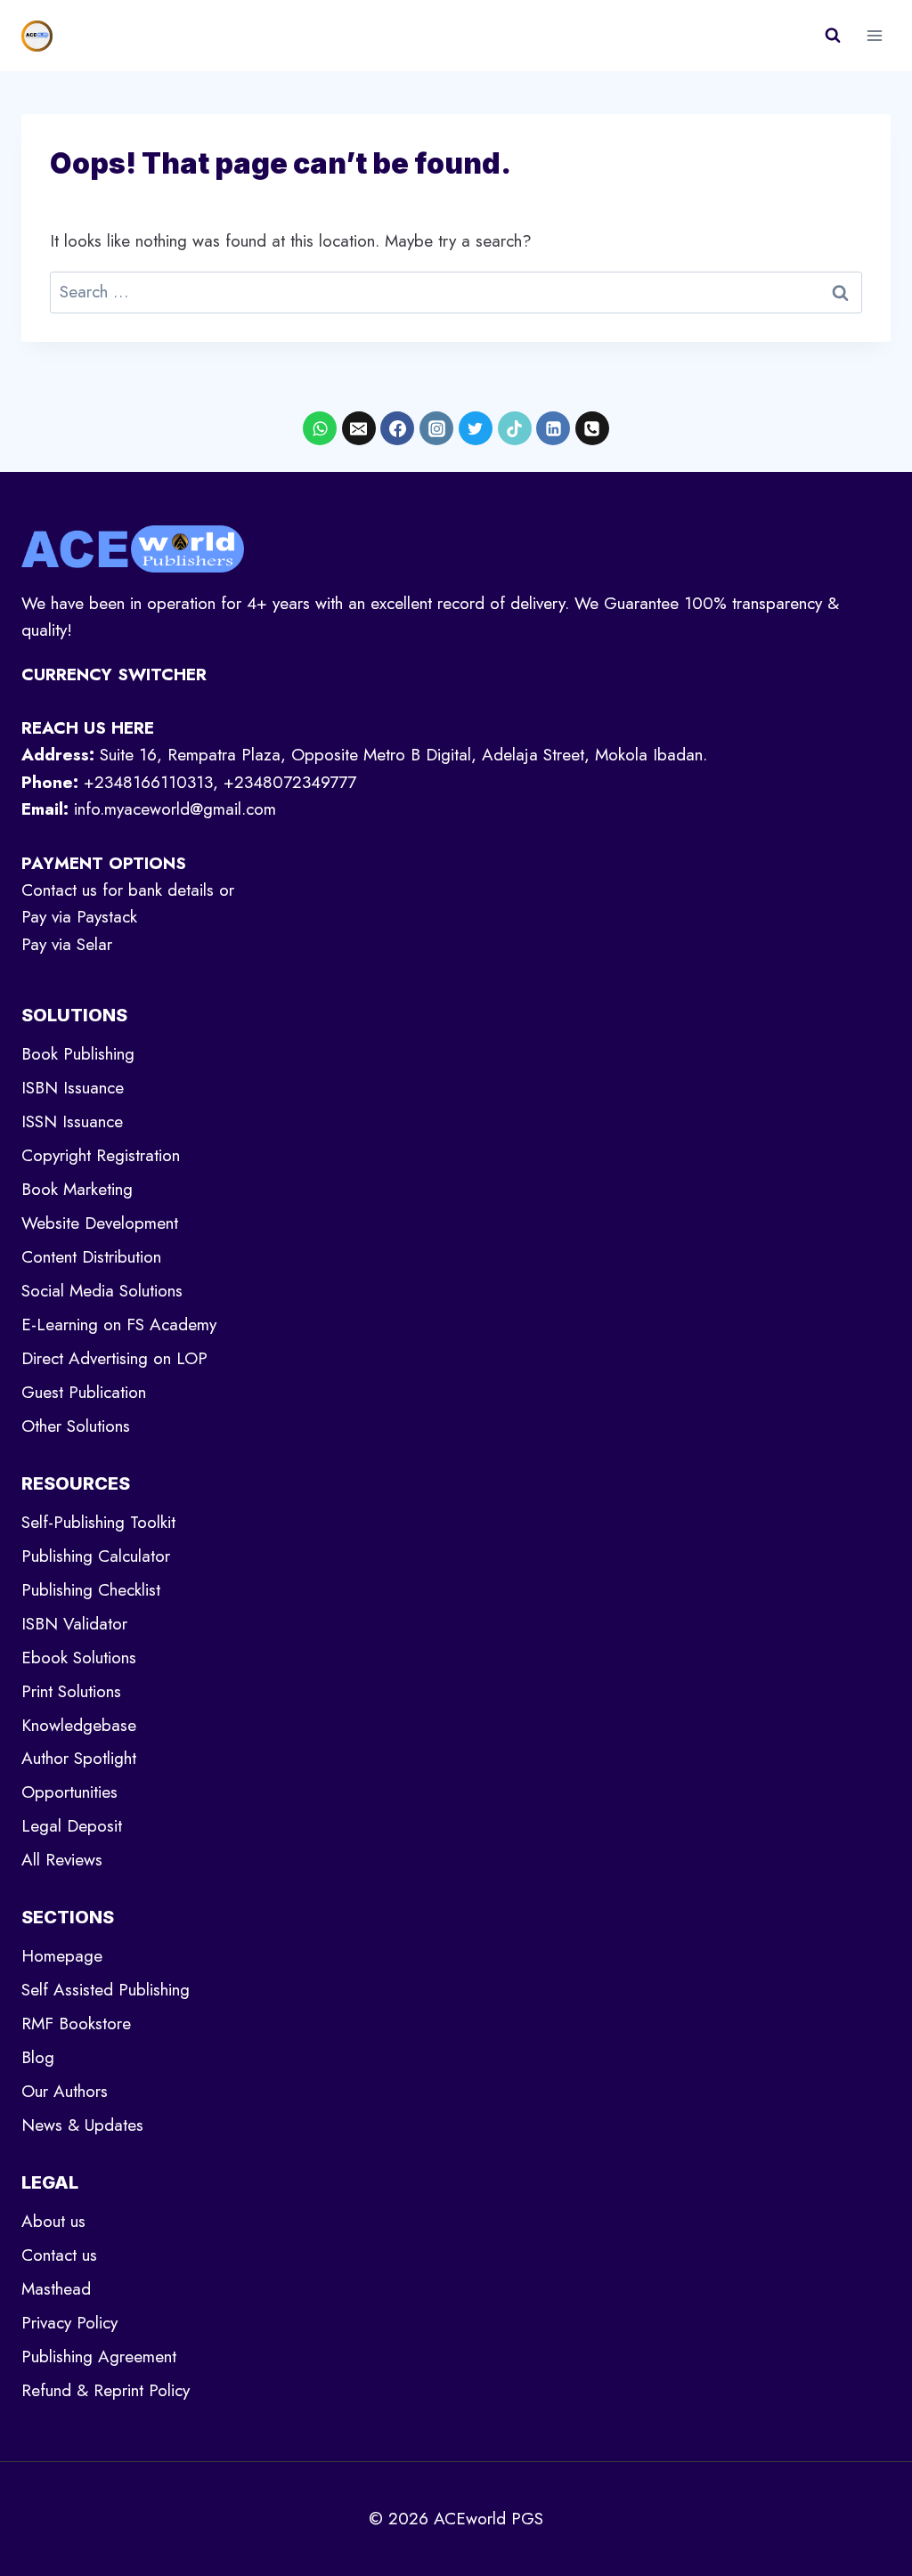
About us (53, 2221)
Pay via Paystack (79, 917)
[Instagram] (436, 428)
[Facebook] (397, 428)
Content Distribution (91, 1257)
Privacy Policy (69, 2323)
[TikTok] (515, 428)
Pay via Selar (67, 944)
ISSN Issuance (72, 1121)
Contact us (59, 2255)
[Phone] (592, 428)
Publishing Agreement (99, 2357)
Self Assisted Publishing (106, 1990)
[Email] (359, 428)
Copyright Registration (101, 1155)
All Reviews (62, 1860)
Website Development (100, 1223)
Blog (38, 2057)
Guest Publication (84, 1392)
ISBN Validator (74, 1624)
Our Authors (65, 2091)
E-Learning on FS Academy (119, 1325)
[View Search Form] (833, 36)
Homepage (62, 1956)
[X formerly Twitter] (476, 428)
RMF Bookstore (76, 2023)
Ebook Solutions (79, 1658)
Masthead (56, 2289)
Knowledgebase (79, 1725)
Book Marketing (77, 1189)
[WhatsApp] (320, 428)
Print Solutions (71, 1691)
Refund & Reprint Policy (106, 2390)
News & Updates (82, 2125)
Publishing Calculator (96, 1556)
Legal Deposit (72, 1826)
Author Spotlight (79, 1758)
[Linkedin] (553, 428)
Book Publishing (78, 1054)
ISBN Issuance (73, 1088)
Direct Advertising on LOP (114, 1358)
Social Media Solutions (102, 1291)
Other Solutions (76, 1426)
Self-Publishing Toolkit (98, 1522)
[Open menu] (874, 35)
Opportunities (69, 1792)
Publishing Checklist (91, 1590)
